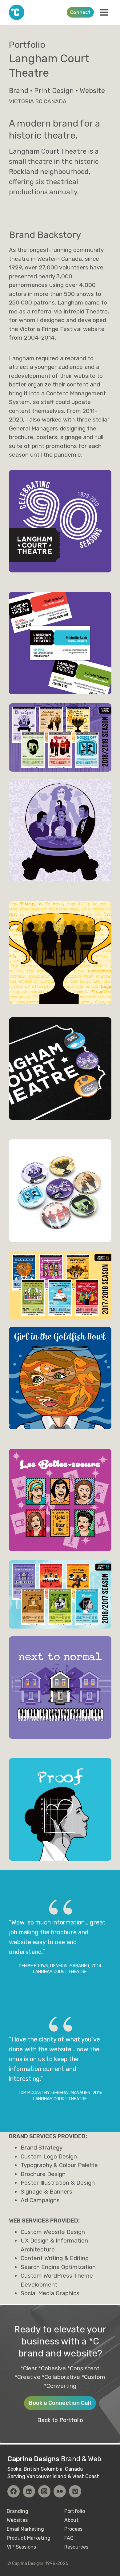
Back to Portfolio (60, 2420)
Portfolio (75, 2511)
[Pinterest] (75, 2491)
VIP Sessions (21, 2547)
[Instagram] (44, 2491)
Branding (18, 2511)
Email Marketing (25, 2529)
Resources (76, 2547)
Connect (80, 12)
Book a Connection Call (60, 2403)
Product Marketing (29, 2538)
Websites (17, 2520)
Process (73, 2529)
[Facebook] (14, 2491)
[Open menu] (104, 12)
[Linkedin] (29, 2491)
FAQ (69, 2538)
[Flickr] (60, 2491)
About (72, 2520)
